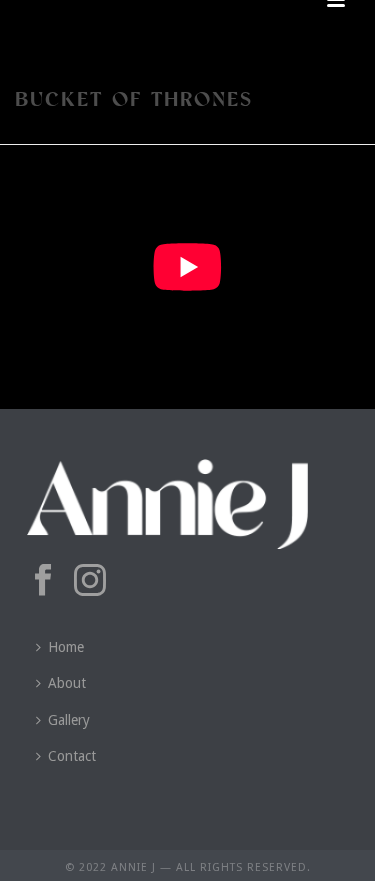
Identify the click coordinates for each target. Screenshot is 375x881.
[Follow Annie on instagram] (90, 581)
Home (66, 647)
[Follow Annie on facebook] (43, 581)
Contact (72, 756)
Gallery (69, 720)
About (67, 683)
